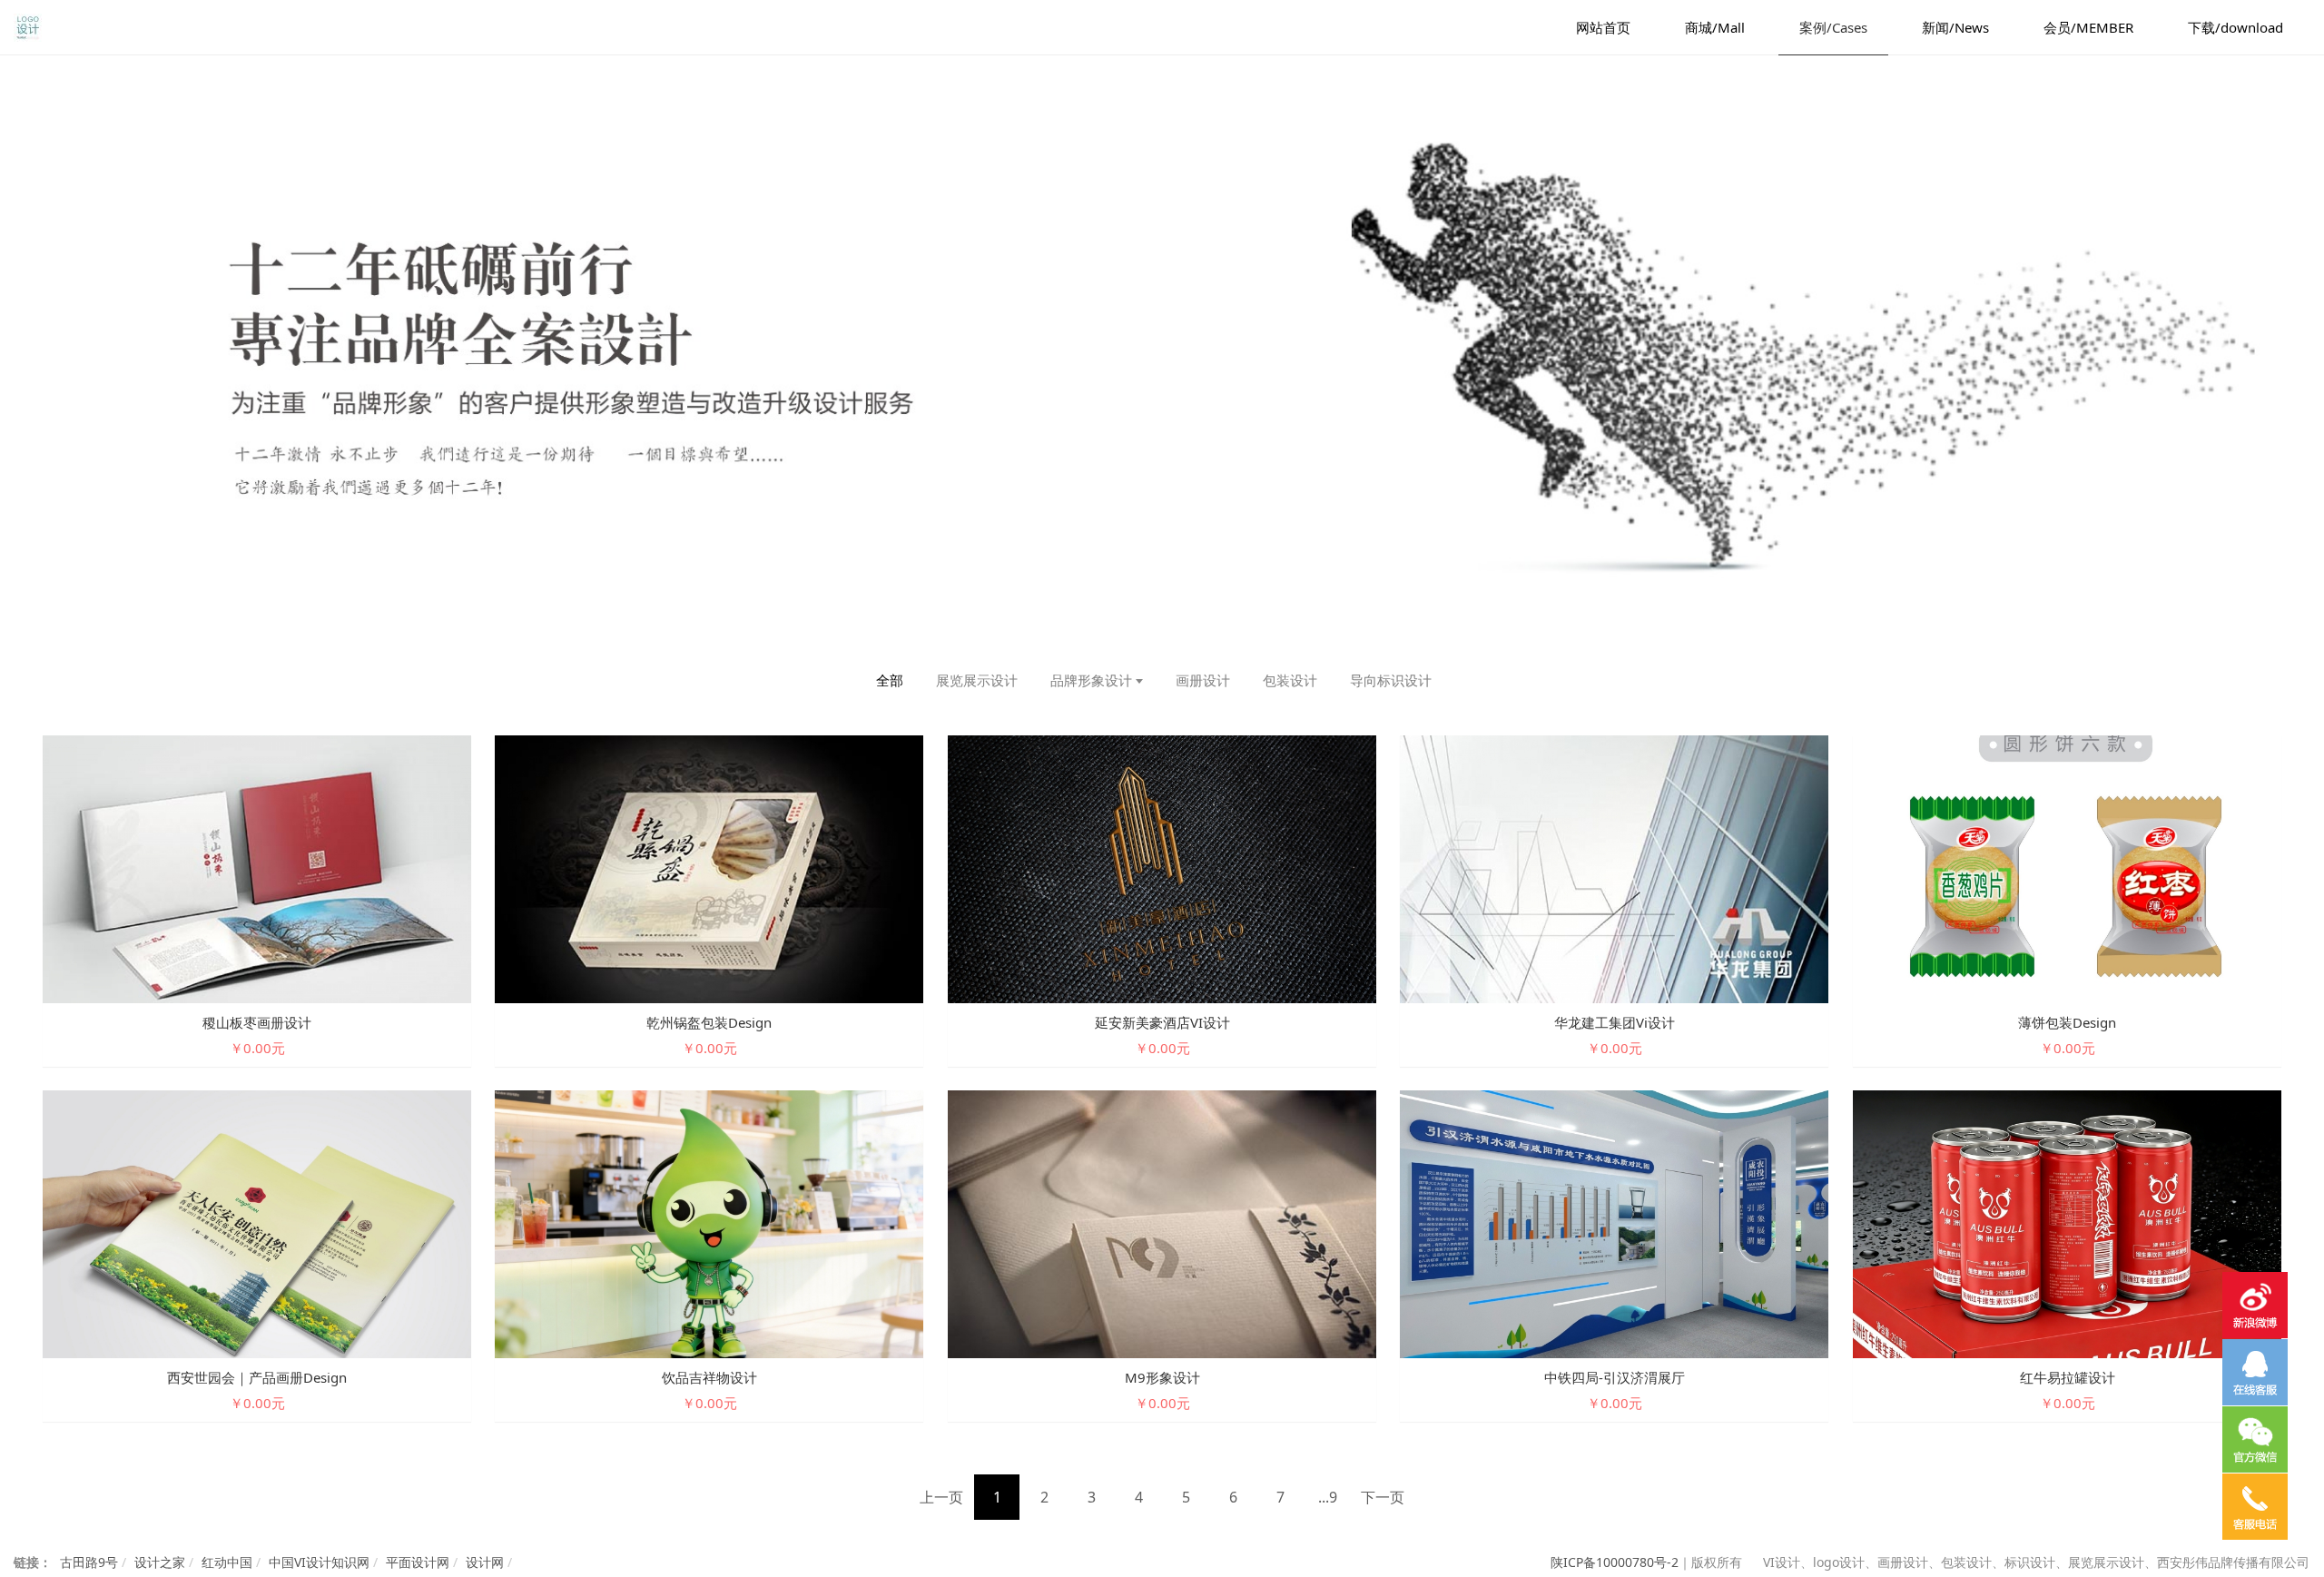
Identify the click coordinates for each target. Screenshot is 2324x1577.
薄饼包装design (2067, 1022)
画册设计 (1203, 680)
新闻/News (1955, 27)
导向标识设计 (1391, 680)
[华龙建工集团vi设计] (1614, 868)
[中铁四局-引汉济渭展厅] (1614, 1223)
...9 (1328, 1497)
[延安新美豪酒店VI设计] (1162, 868)
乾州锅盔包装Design (709, 1022)
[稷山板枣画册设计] (257, 868)
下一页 (1383, 1497)
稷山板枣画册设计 (257, 1022)
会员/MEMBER (2088, 27)
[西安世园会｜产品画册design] (257, 1223)
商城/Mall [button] (1715, 27)
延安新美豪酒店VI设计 (1162, 1022)
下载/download (2235, 27)
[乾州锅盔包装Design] (709, 868)
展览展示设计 (977, 680)
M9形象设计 (1162, 1377)
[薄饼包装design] (2067, 868)
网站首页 (1603, 27)
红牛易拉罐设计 (2068, 1377)
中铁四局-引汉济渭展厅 (1615, 1377)
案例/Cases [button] (1833, 27)
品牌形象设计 (1091, 680)
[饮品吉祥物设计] (709, 1223)
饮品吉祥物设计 (709, 1377)
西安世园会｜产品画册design (257, 1377)
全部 (890, 680)
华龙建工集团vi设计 (1615, 1022)
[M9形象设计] (1162, 1223)
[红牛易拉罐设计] (2067, 1223)
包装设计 (1290, 680)
